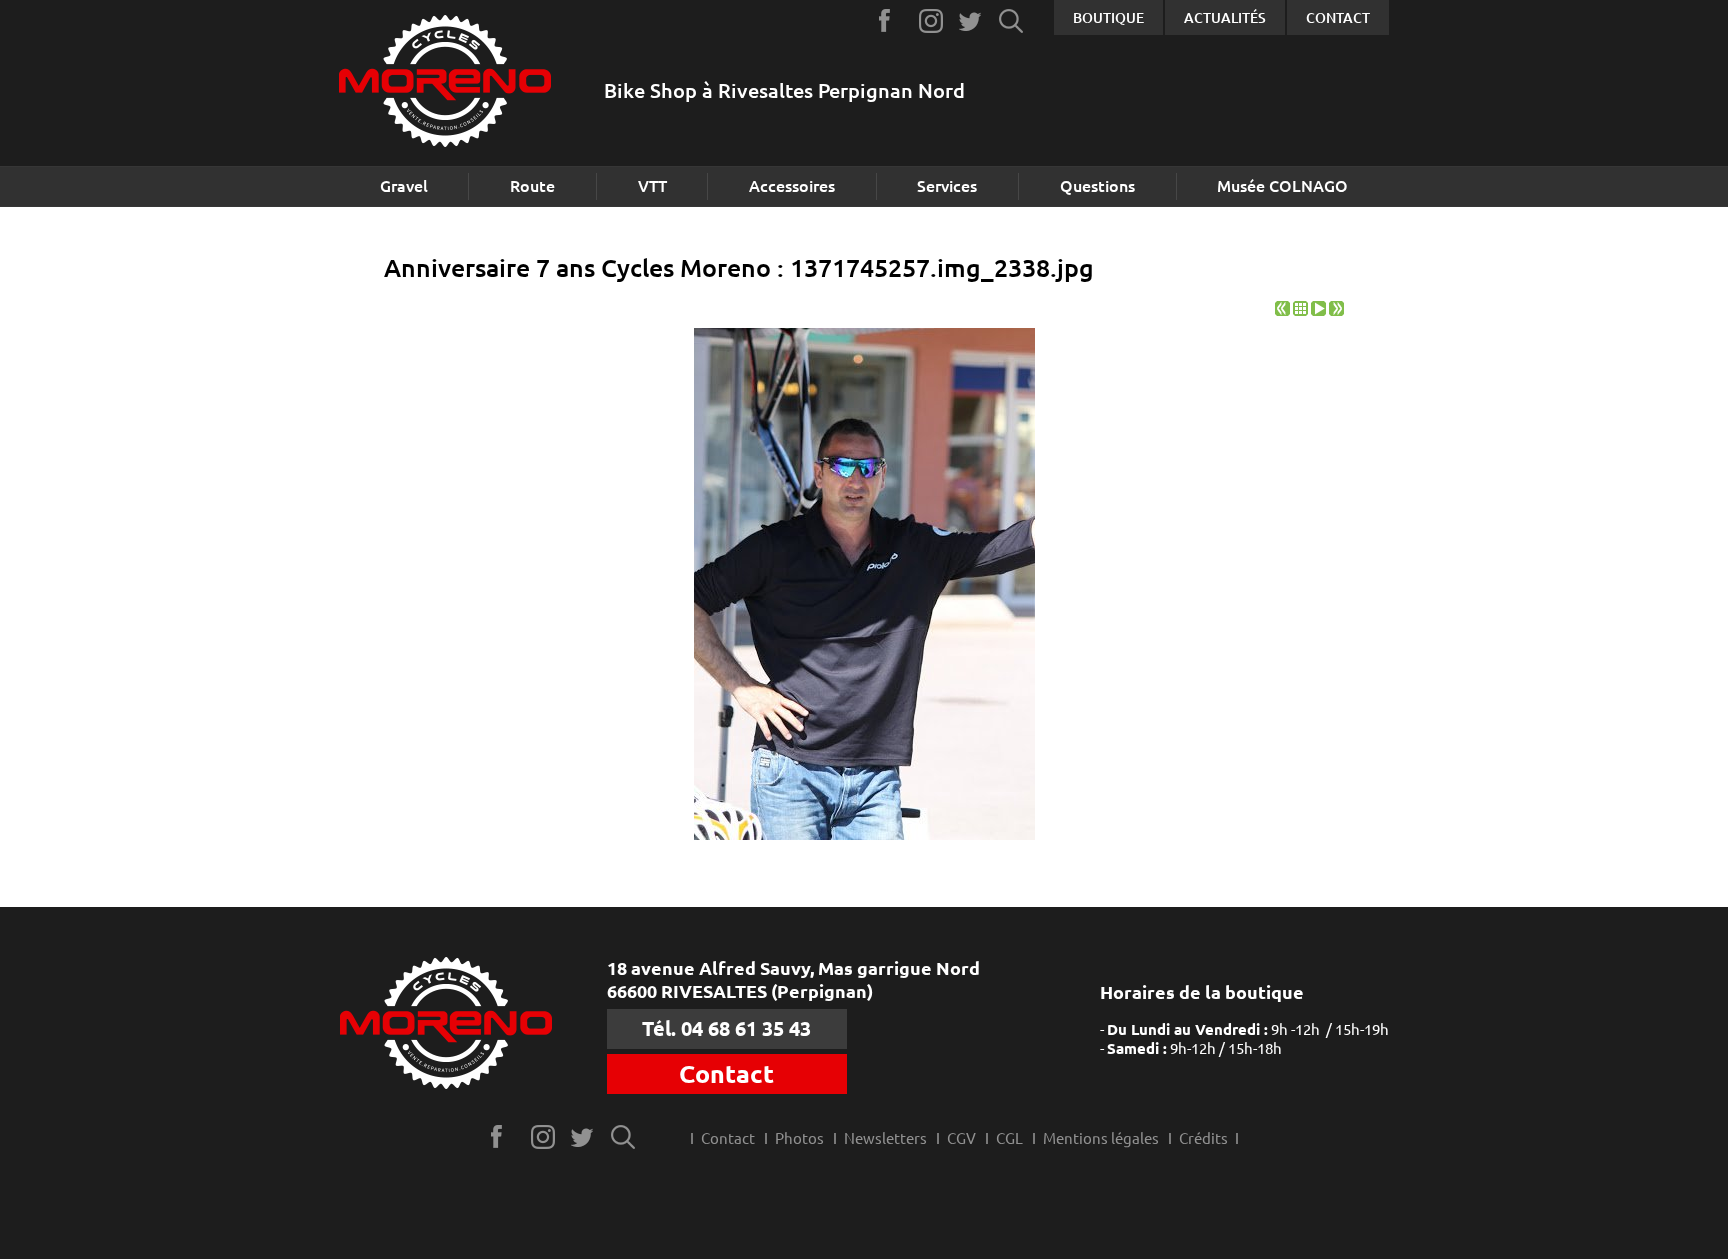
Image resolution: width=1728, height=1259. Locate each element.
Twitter (971, 20)
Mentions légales (1101, 1138)
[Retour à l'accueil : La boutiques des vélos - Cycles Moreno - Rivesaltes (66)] (445, 83)
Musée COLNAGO (1282, 186)
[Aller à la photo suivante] (1336, 310)
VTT (652, 186)
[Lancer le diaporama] (1318, 310)
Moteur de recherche (1011, 20)
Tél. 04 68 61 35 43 (726, 1028)
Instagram (931, 20)
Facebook (891, 20)
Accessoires (792, 186)
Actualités (1225, 18)
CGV (961, 1138)
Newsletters (885, 1138)
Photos (799, 1138)
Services (947, 186)
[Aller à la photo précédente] (1282, 310)
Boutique (1108, 18)
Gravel (404, 186)
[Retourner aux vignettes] (1300, 310)
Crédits (1203, 1138)
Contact (1338, 18)
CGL (1009, 1138)
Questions (1097, 186)
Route (532, 186)
